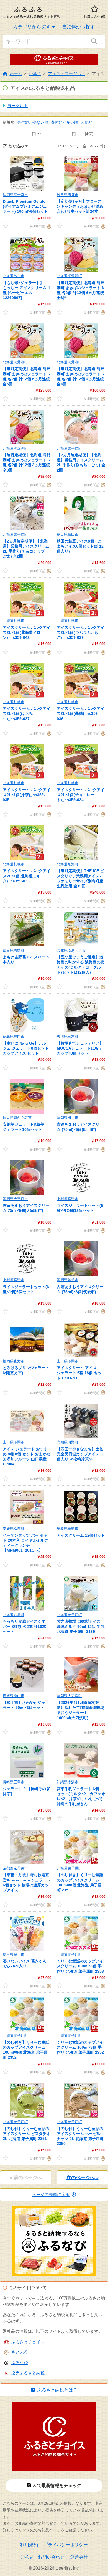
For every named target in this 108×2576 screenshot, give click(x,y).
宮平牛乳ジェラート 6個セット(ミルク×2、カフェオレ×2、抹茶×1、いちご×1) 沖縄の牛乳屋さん (81, 1796)
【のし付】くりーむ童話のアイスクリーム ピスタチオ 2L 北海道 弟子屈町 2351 (27, 2134)
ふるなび (20, 2363)
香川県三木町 (68, 1036)
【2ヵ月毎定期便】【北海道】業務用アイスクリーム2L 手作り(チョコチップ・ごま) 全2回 (26, 549)
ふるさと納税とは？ (57, 2390)
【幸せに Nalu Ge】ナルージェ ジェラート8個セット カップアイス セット (26, 1048)
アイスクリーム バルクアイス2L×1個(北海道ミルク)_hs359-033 (27, 876)
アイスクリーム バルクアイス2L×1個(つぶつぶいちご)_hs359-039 (81, 632)
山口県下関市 (68, 1361)
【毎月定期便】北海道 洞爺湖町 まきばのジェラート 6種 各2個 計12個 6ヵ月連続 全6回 (81, 290)
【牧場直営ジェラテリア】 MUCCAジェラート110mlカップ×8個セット (80, 1048)
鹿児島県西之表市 (17, 1118)
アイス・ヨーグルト (67, 74)
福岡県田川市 (68, 1118)
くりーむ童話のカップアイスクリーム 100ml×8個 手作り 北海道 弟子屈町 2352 (80, 2047)
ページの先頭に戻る (51, 2194)
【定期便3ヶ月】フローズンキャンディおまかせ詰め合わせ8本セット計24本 (80, 206)
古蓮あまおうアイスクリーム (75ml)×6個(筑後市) (80, 1289)
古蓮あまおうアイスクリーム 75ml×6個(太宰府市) (26, 1208)
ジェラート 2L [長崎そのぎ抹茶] (26, 1791)
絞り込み (16, 146)
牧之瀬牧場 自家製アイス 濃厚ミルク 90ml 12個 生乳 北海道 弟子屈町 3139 (81, 1626)
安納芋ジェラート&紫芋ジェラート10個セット (24, 1127)
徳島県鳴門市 (14, 1036)
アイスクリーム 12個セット (81, 1535)
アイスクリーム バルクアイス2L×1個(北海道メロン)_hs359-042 (27, 632)
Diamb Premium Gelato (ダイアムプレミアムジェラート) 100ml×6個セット (25, 206)
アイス (98, 74)
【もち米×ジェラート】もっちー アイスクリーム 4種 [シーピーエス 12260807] (26, 290)
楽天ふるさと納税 (28, 2373)
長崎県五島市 (14, 1782)
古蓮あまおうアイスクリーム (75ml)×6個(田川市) (80, 1127)
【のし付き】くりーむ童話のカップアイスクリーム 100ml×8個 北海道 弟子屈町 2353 (80, 1882)
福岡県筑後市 (68, 1280)
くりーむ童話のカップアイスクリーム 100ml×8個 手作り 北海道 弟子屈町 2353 (80, 1966)
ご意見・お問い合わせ (42, 2557)
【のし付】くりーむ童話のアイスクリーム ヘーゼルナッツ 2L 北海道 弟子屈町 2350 (80, 2136)
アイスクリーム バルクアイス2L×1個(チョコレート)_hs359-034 (81, 795)
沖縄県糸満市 (68, 1782)
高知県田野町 (68, 1442)
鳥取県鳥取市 (68, 1528)
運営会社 (79, 2557)
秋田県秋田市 (68, 534)
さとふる (20, 2352)
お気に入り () (94, 17)
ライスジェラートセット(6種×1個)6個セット (26, 1289)
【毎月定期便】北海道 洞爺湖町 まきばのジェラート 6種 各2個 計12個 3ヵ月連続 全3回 (27, 463)
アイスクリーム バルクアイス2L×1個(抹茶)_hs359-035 (27, 795)
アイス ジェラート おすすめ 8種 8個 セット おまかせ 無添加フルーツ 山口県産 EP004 (27, 1457)
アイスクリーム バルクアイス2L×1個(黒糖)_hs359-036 (81, 713)
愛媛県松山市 (14, 1696)
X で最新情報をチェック (57, 2485)
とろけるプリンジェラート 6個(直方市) (26, 1370)
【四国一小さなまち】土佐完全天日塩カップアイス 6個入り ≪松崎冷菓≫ (80, 1454)
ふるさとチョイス (28, 2342)
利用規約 (29, 2545)
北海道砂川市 (14, 276)
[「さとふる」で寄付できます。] (48, 226)
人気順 (87, 122)
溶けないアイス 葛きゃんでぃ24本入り (25, 1964)
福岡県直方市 (14, 1361)
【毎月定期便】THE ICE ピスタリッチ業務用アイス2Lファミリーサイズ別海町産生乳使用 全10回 (80, 878)
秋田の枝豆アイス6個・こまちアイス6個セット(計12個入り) (80, 546)
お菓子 (35, 74)
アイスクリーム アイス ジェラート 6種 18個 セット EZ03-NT (79, 1373)
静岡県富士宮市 (15, 195)
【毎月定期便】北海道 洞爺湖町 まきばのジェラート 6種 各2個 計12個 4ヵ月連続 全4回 (81, 376)
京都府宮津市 (68, 1199)
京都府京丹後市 (15, 1868)
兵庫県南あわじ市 (71, 950)
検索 (89, 134)
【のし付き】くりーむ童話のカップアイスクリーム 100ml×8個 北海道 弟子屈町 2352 (26, 2050)
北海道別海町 (68, 864)
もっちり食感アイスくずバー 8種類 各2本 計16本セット (24, 1626)
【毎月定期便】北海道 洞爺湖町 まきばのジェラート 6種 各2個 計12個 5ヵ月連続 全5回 (27, 376)
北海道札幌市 (14, 621)
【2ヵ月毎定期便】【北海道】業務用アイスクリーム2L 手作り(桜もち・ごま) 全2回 (81, 463)
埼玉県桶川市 (14, 1955)
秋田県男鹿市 (68, 195)
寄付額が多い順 (65, 122)
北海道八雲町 (14, 1615)
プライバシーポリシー (66, 2545)
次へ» (83, 2178)
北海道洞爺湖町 (69, 276)
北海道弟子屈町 (69, 448)
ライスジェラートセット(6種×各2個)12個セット (80, 1208)
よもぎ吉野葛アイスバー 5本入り (26, 959)
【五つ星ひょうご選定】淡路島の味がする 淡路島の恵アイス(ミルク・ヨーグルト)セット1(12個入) (81, 965)
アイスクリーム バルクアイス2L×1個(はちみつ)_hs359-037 (27, 713)
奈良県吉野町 (14, 950)
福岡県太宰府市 (15, 1199)
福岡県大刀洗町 (69, 1696)
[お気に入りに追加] (6, 226)
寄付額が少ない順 (33, 122)
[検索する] (94, 41)
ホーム (16, 74)
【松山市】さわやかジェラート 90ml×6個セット (24, 1705)
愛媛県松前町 (14, 1528)
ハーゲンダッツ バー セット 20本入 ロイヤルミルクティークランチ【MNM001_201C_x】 (25, 1543)
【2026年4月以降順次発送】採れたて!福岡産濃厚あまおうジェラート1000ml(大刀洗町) (81, 1710)
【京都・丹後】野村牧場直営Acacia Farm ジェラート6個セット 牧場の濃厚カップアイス (27, 1882)
